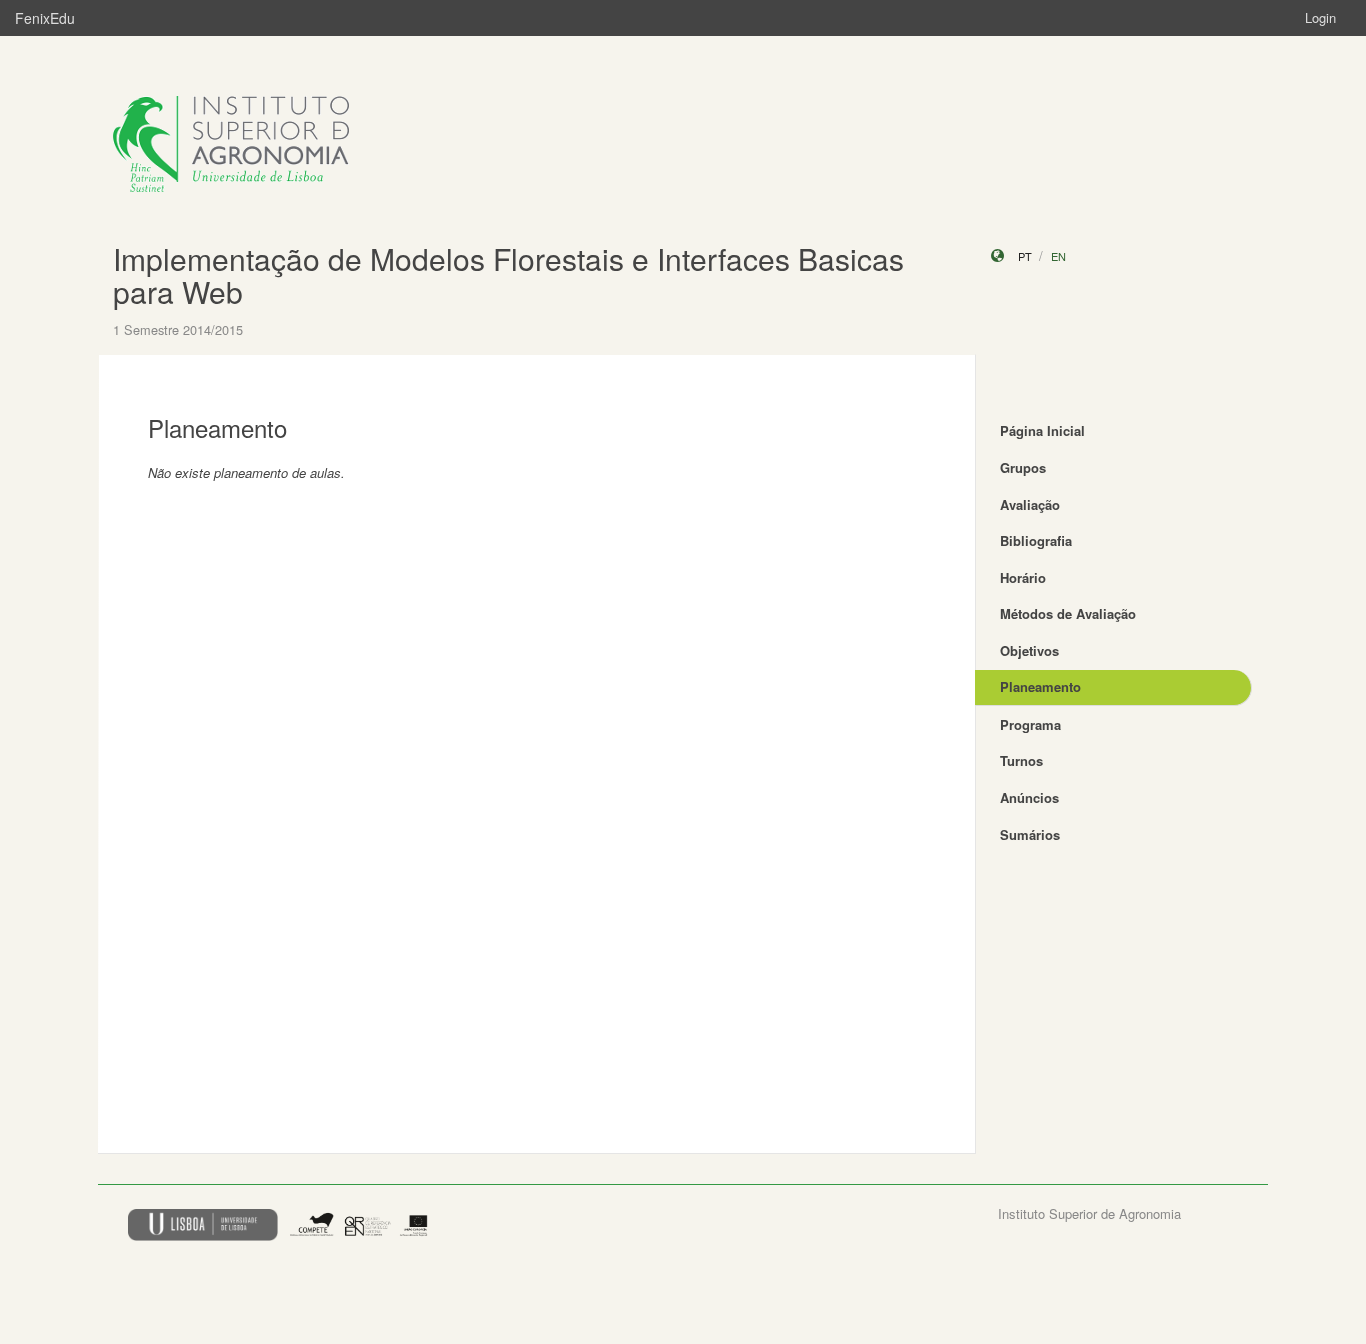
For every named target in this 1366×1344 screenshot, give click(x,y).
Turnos (1021, 760)
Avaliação (1030, 504)
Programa (1030, 724)
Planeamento (1040, 686)
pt (1025, 256)
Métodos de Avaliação (1068, 613)
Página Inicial (1042, 430)
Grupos (1023, 467)
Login (1320, 17)
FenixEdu (45, 18)
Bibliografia (1036, 540)
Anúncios (1029, 797)
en (1058, 256)
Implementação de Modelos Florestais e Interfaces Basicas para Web (508, 275)
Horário (1023, 577)
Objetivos (1029, 650)
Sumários (1030, 834)
